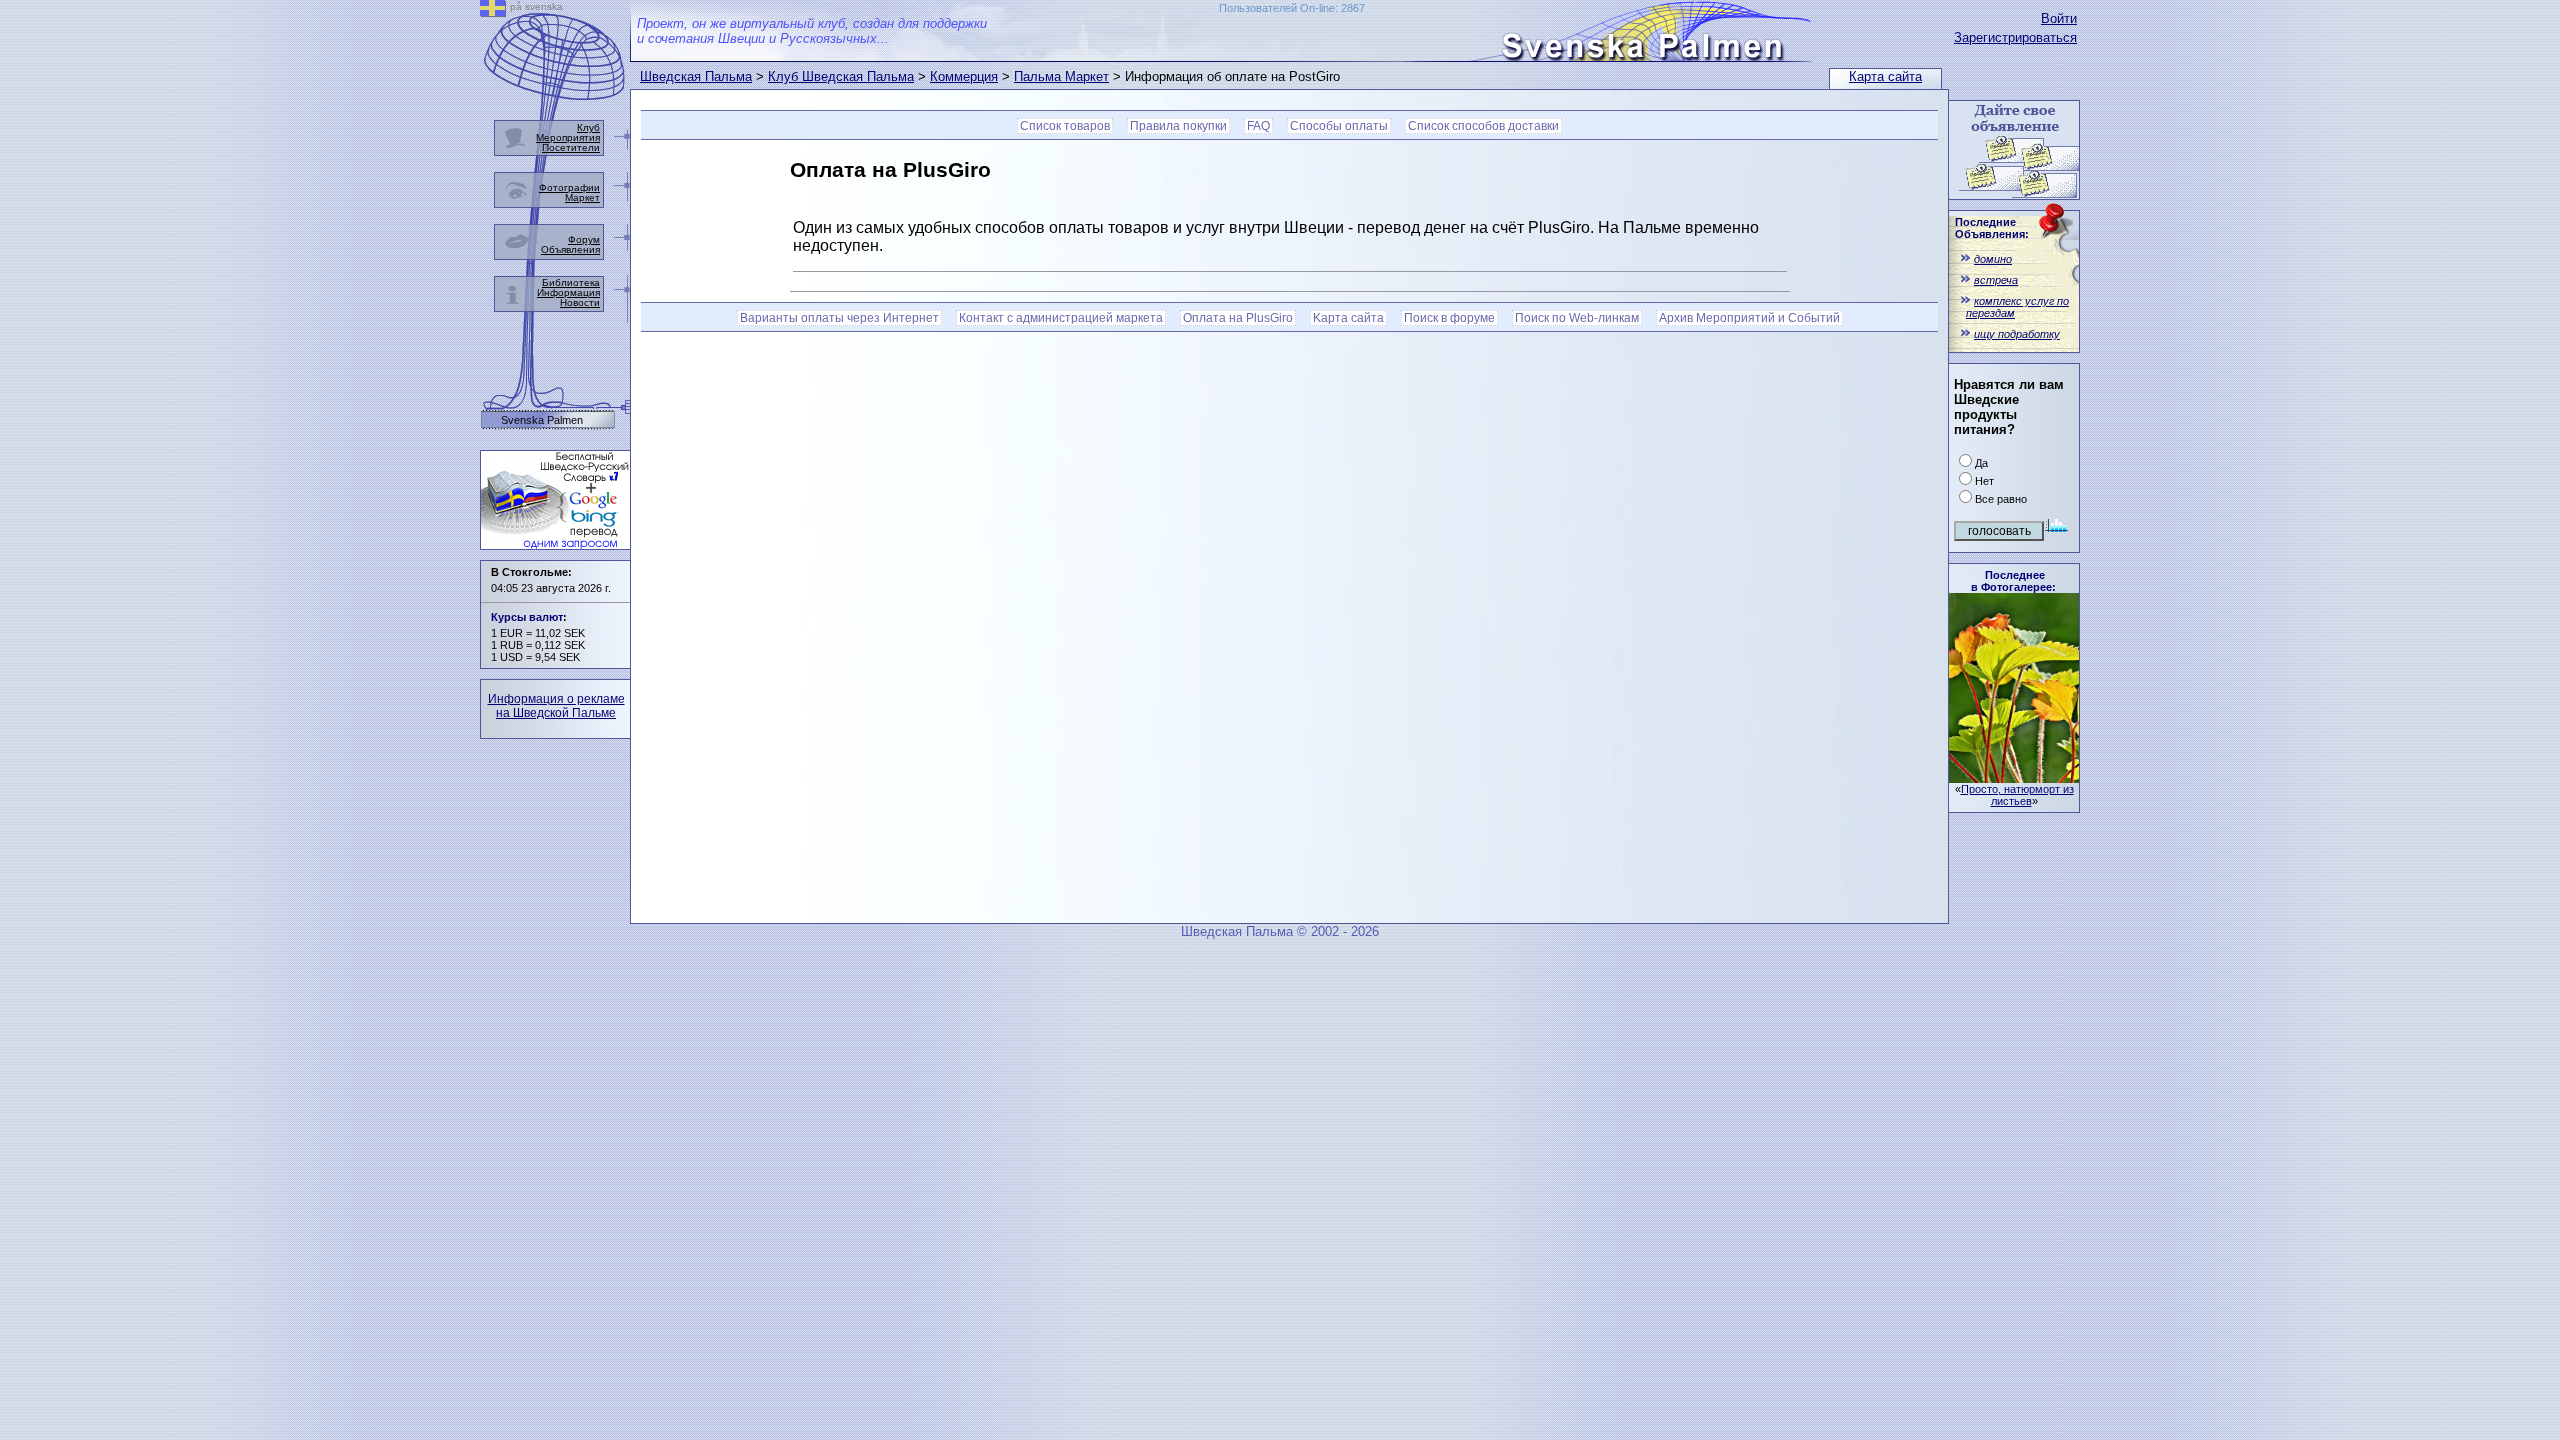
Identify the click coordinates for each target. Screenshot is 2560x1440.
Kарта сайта (1348, 318)
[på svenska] (493, 11)
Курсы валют (527, 617)
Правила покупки (1178, 126)
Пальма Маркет (1061, 76)
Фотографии (569, 187)
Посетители (571, 147)
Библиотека (571, 282)
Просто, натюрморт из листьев (2017, 795)
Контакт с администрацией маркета (1061, 318)
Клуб (588, 127)
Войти (2059, 18)
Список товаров (1065, 126)
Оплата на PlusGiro (1238, 318)
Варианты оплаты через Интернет (839, 318)
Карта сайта (1885, 76)
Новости (580, 302)
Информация (568, 292)
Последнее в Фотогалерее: (2013, 581)
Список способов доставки (1483, 126)
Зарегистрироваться (2015, 37)
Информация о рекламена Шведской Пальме (556, 706)
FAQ (1258, 126)
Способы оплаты (1339, 126)
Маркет (582, 197)
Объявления (570, 249)
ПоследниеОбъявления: (1992, 228)
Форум (584, 239)
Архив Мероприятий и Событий (1749, 318)
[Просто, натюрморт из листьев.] (2014, 777)
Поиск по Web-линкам (1577, 318)
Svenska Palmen (542, 420)
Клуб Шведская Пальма (841, 76)
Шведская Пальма (696, 76)
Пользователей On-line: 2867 (1292, 8)
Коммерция (964, 76)
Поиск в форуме (1449, 318)
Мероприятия (568, 137)
